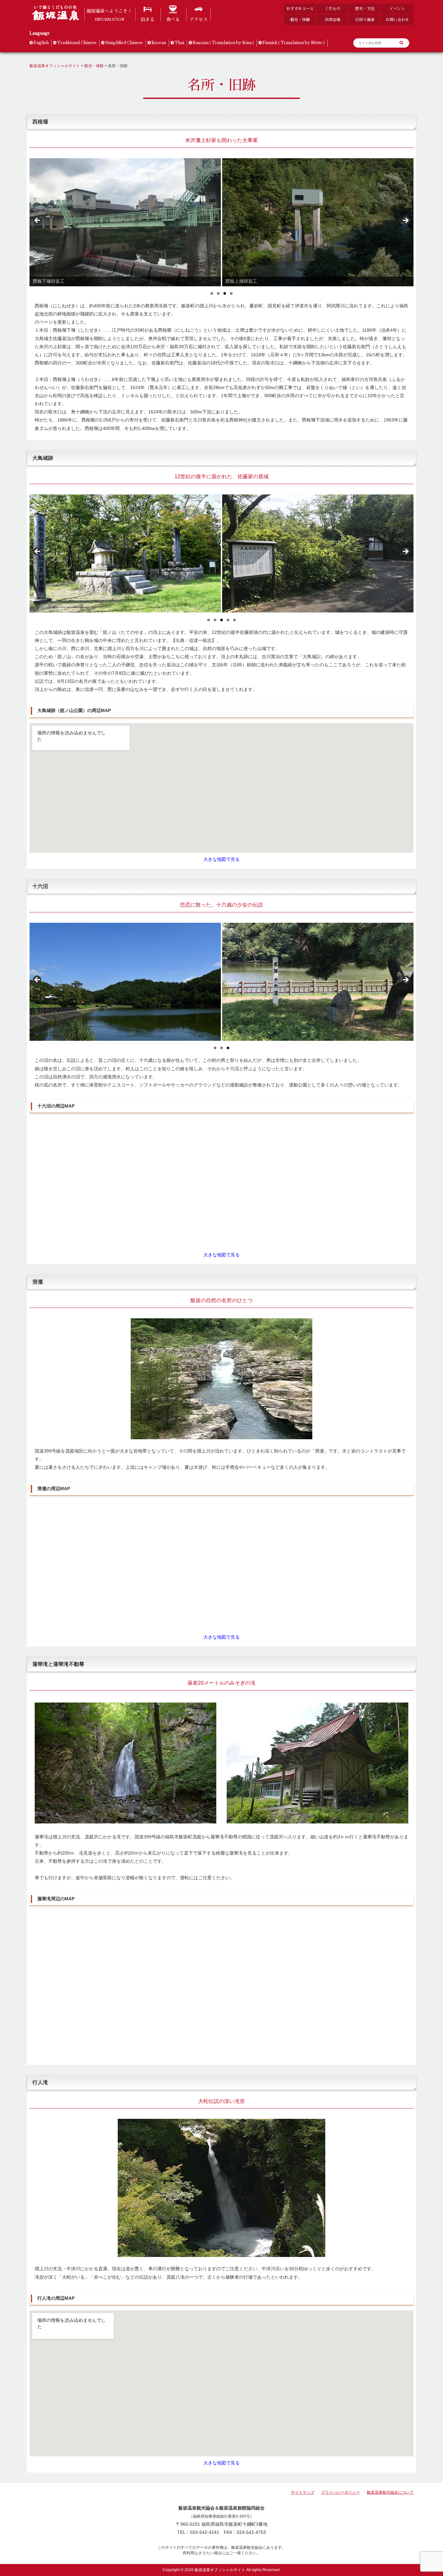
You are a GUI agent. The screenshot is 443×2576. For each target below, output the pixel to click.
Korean (159, 43)
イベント (397, 9)
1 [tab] (212, 293)
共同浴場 (332, 20)
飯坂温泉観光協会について (390, 2492)
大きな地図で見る (221, 859)
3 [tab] (225, 293)
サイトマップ (303, 2492)
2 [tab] (218, 293)
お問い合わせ (397, 20)
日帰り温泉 (365, 20)
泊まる (148, 19)
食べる (173, 19)
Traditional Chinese (77, 43)
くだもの (332, 9)
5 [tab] (234, 620)
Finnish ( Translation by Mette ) (293, 43)
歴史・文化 (365, 9)
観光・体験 (300, 20)
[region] (221, 222)
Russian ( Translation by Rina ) (223, 43)
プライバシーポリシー (341, 2492)
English (41, 43)
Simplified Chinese (124, 43)
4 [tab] (231, 293)
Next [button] (405, 221)
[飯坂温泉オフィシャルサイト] (55, 19)
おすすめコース (300, 9)
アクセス (198, 19)
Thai (179, 43)
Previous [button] (38, 221)
